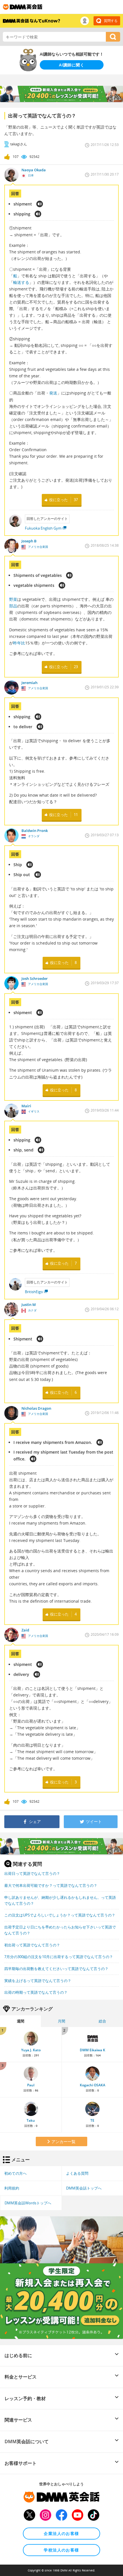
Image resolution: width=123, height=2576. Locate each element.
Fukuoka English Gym (43, 528)
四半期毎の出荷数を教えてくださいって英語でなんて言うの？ (56, 1969)
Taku (31, 2120)
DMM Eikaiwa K (93, 2050)
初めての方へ (15, 2173)
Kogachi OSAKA (93, 2085)
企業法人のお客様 (61, 2533)
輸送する (21, 282)
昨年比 (19, 643)
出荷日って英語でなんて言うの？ (32, 1873)
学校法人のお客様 (61, 2550)
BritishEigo (34, 1292)
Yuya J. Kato (31, 2050)
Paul (31, 2085)
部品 (13, 606)
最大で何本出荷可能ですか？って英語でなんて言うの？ (51, 1885)
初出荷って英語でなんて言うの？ (32, 1945)
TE (92, 2120)
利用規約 (12, 2188)
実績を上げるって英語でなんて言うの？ (38, 1981)
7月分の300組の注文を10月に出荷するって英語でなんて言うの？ (59, 1957)
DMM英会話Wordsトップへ (28, 2203)
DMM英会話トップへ (84, 2188)
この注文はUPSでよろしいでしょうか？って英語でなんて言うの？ (60, 1915)
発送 (53, 393)
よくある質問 (77, 2173)
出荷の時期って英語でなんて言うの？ (36, 1992)
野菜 (13, 599)
